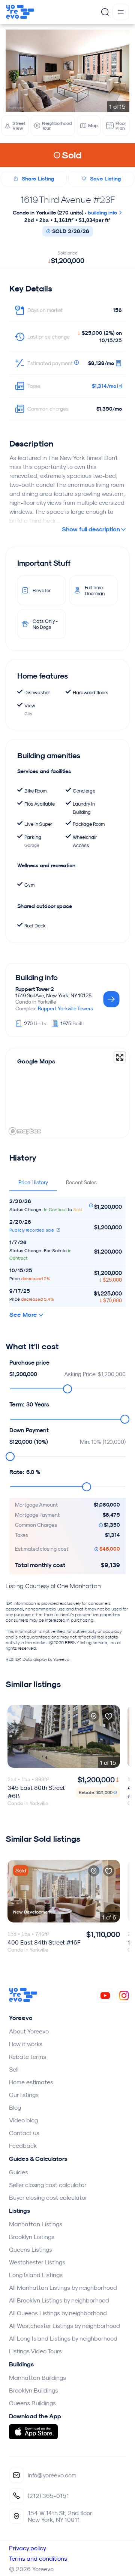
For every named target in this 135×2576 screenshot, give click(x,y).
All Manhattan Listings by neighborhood (63, 2288)
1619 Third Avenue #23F (68, 200)
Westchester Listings (37, 2262)
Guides (19, 2172)
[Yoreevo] (23, 2000)
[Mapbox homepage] (25, 1131)
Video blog (23, 2120)
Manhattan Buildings (37, 2378)
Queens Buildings (32, 2403)
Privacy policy (28, 2548)
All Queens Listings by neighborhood (58, 2313)
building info (103, 213)
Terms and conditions (38, 2558)
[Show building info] (111, 1000)
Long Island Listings (36, 2275)
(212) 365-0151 (48, 2496)
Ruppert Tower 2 (35, 989)
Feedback (23, 2146)
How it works (26, 2044)
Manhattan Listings (36, 2224)
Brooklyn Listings (32, 2237)
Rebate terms (28, 2057)
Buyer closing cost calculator (48, 2197)
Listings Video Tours (35, 2351)
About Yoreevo (29, 2031)
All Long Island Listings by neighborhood (63, 2338)
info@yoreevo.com (52, 2475)
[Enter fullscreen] (120, 1057)
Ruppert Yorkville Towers (65, 1009)
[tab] (33, 1182)
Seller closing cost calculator (48, 2185)
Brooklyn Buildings (34, 2390)
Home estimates (31, 2082)
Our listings (24, 2095)
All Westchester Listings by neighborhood (64, 2326)
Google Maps (36, 1061)
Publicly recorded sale (32, 1230)
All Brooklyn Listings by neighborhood (59, 2300)
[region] (67, 1093)
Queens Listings (31, 2249)
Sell (14, 2069)
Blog (15, 2107)
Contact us (24, 2133)
